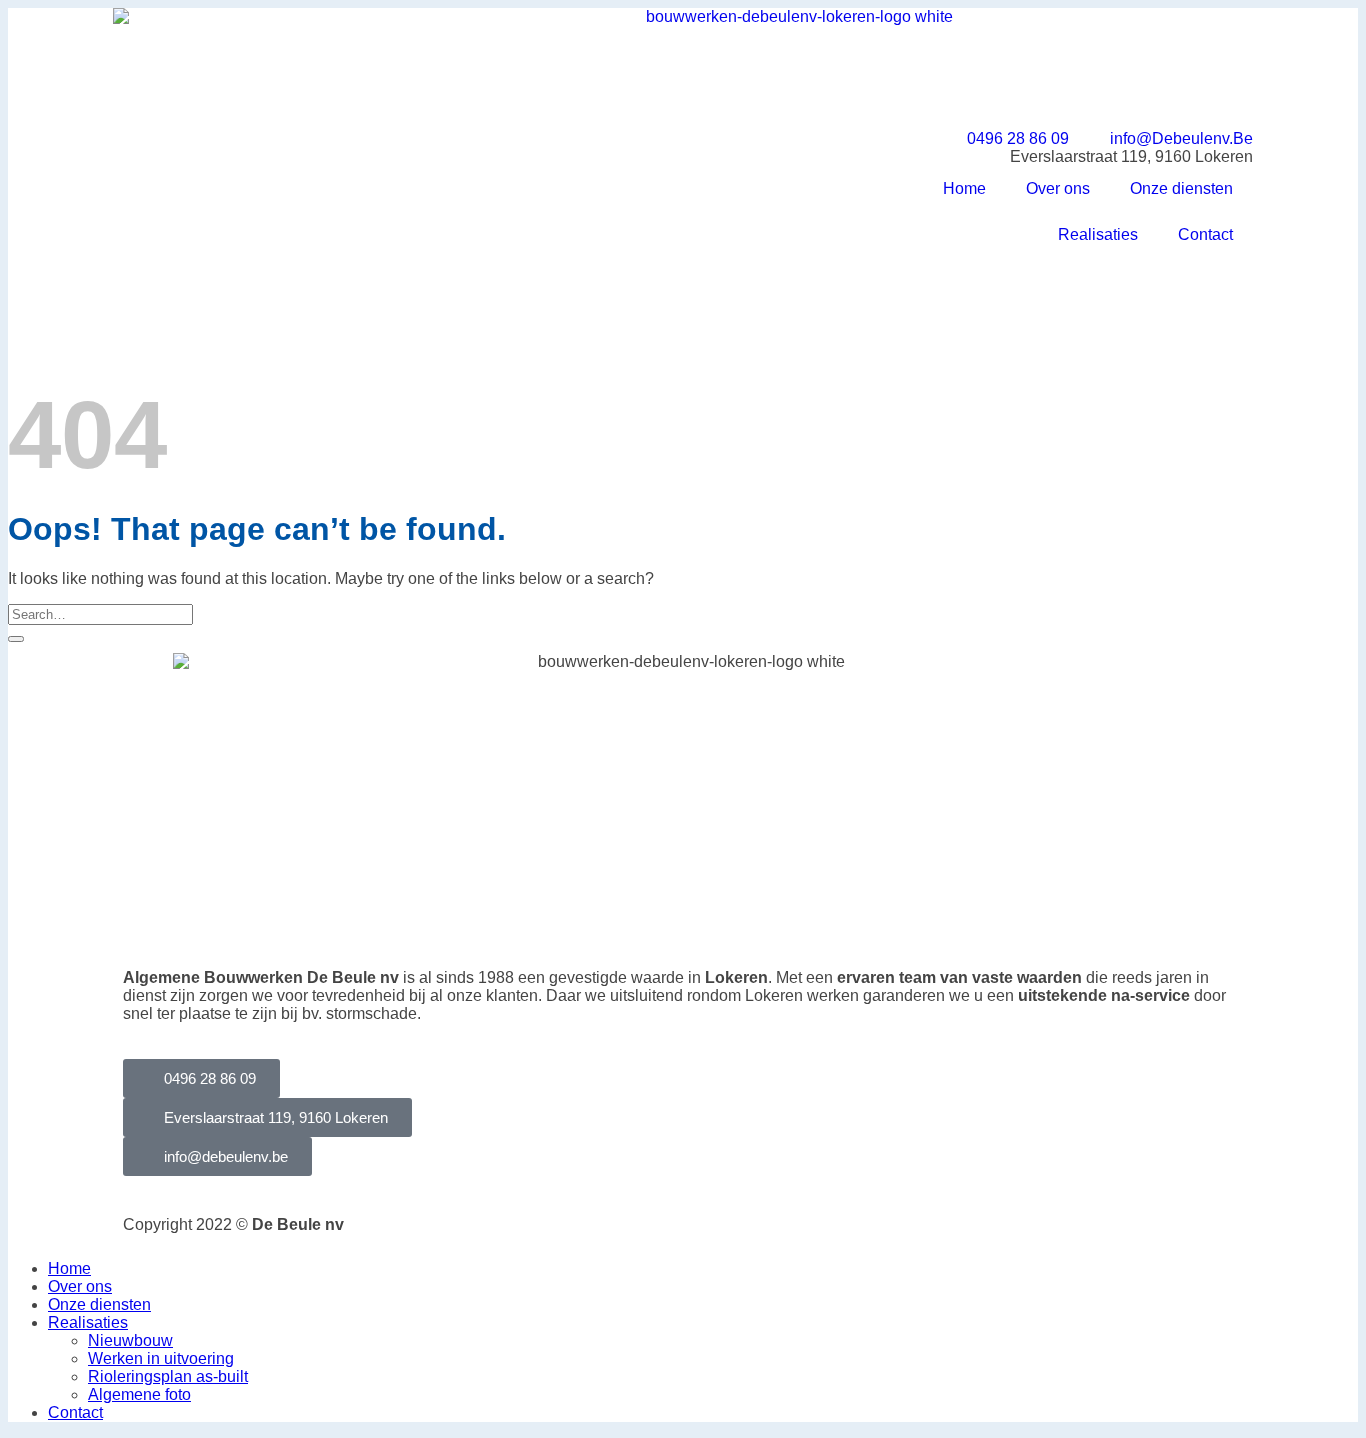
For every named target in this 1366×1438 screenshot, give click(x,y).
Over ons (1058, 188)
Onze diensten (1181, 188)
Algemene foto (139, 1394)
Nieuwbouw (130, 1340)
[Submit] (16, 639)
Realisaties (1098, 234)
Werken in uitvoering (161, 1358)
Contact (1205, 234)
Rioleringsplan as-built (168, 1376)
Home (964, 188)
